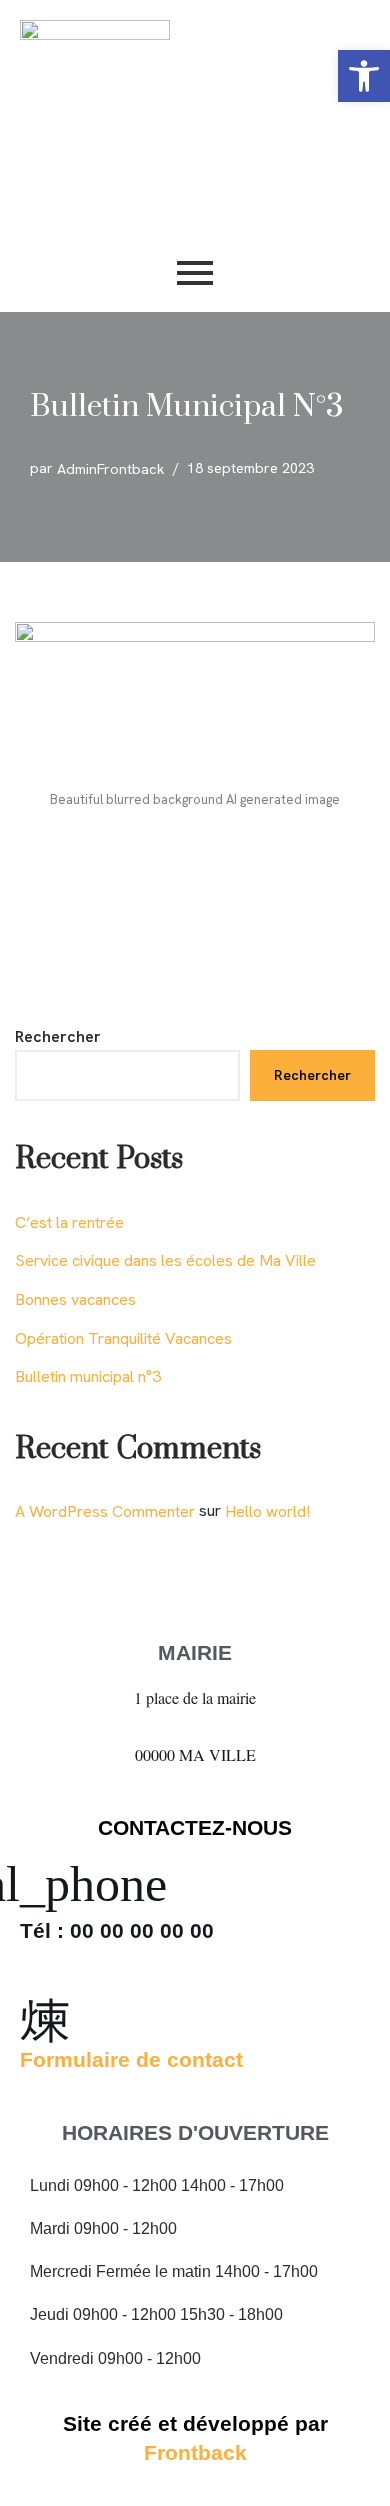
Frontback (195, 2452)
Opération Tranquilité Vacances (123, 1338)
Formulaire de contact (131, 2059)
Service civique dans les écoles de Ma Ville (165, 1261)
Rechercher (58, 1036)
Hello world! (267, 1511)
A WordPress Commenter (105, 1511)
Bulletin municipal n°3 (88, 1377)
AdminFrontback (111, 469)
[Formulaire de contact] (45, 2019)
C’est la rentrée (69, 1222)
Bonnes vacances (75, 1299)
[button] (364, 76)
